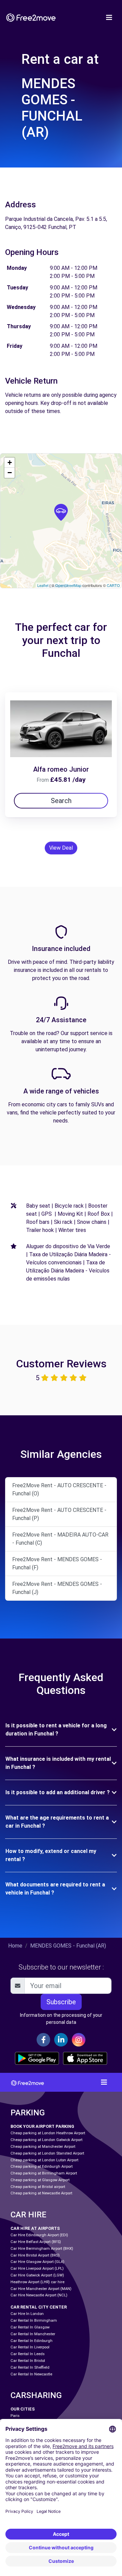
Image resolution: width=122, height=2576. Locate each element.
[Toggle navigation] (109, 18)
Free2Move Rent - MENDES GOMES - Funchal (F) (57, 1563)
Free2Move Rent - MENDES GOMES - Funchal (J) (57, 1588)
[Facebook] (43, 2040)
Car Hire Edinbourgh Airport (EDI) (39, 2235)
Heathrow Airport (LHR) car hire (37, 2282)
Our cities (23, 2409)
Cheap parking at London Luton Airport (44, 2160)
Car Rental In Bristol (28, 2361)
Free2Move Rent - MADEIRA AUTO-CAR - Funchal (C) (60, 1539)
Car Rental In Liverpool (30, 2347)
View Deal (61, 848)
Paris (15, 2416)
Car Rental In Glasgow (30, 2327)
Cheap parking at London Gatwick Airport (46, 2140)
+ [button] (10, 462)
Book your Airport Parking (42, 2126)
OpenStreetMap (68, 585)
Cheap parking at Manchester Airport (43, 2147)
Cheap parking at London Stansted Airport (47, 2153)
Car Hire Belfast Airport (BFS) (36, 2242)
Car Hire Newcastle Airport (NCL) (39, 2295)
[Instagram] (79, 2040)
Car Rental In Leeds (28, 2354)
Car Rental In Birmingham (34, 2321)
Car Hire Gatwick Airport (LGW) (37, 2275)
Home (15, 1946)
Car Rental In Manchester (33, 2334)
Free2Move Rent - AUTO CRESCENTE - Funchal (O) (59, 1489)
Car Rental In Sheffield (30, 2367)
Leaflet (43, 585)
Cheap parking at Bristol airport (38, 2187)
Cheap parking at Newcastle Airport (41, 2193)
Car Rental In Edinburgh (32, 2341)
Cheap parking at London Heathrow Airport (48, 2133)
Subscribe (61, 2002)
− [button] (10, 473)
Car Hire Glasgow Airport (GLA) (37, 2262)
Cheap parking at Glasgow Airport (40, 2180)
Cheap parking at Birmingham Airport (44, 2173)
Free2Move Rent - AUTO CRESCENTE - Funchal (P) (59, 1514)
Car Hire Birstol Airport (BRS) (35, 2255)
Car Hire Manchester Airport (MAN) (41, 2289)
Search (61, 801)
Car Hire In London (27, 2314)
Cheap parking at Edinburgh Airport (42, 2167)
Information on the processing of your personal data (61, 2019)
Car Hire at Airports (35, 2228)
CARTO (113, 585)
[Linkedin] (61, 2040)
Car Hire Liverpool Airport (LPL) (37, 2269)
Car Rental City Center (39, 2307)
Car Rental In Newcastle (31, 2374)
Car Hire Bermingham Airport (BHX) (42, 2249)
